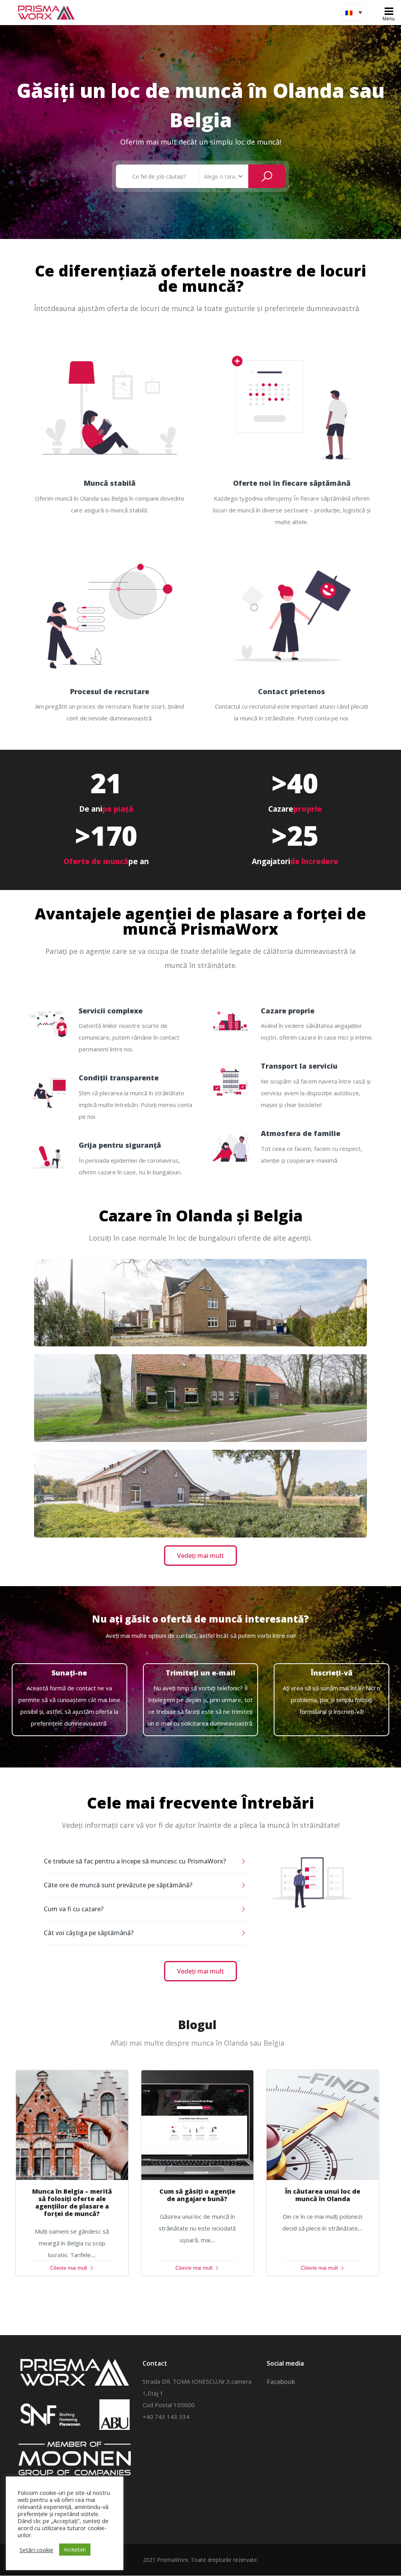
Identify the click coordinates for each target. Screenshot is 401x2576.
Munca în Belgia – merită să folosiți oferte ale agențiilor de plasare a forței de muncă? (72, 2203)
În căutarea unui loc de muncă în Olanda (323, 2195)
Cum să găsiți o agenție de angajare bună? (197, 2195)
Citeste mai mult (69, 2268)
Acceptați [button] (75, 2549)
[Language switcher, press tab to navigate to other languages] (354, 13)
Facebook (281, 2382)
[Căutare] (267, 176)
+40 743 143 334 (166, 2417)
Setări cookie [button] (36, 2550)
